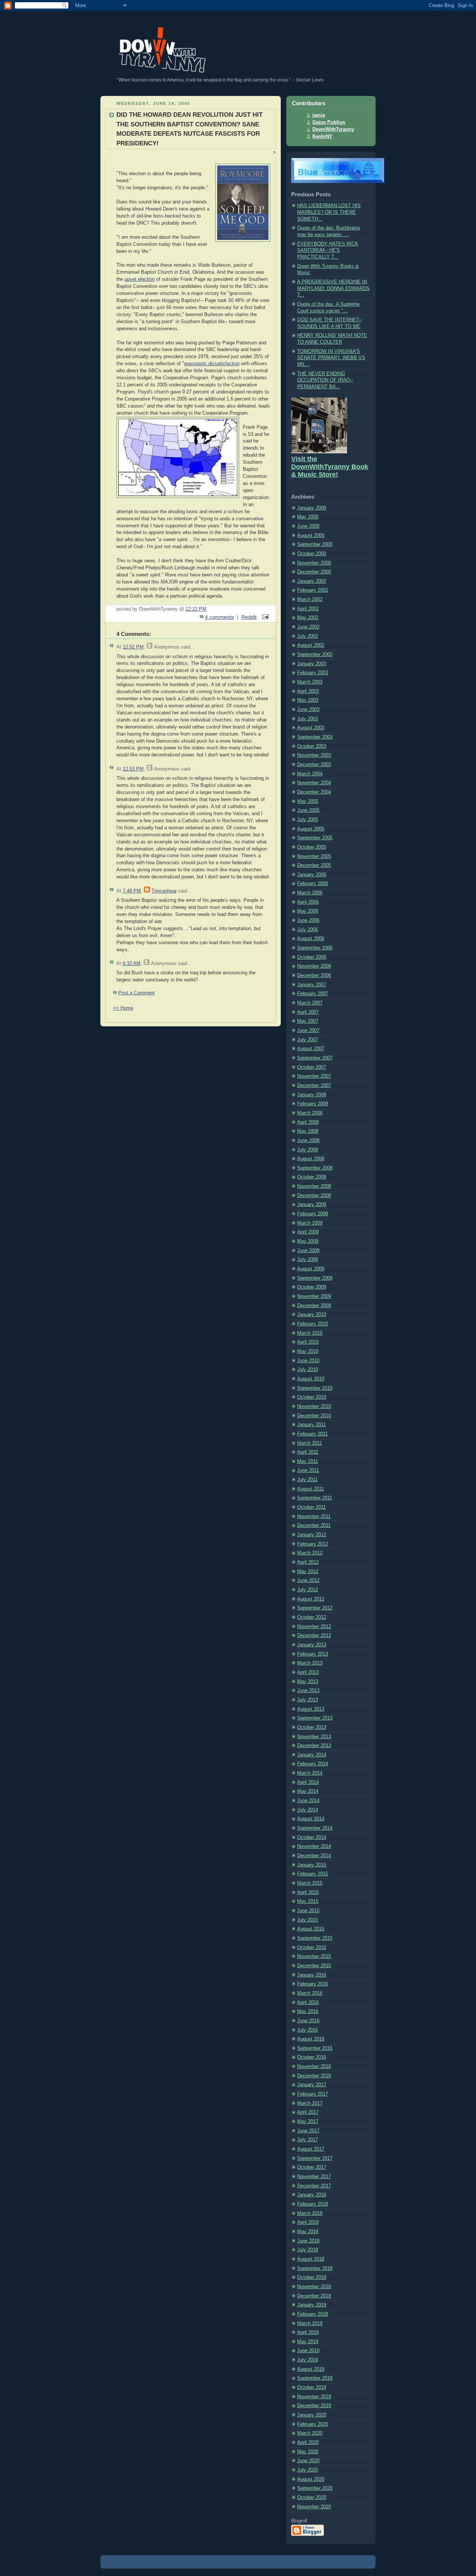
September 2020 (315, 2488)
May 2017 (308, 2122)
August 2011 (311, 1489)
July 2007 (308, 1040)
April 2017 (308, 2112)
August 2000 (311, 536)
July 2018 (308, 2250)
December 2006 (314, 975)
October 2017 (312, 2167)
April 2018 (308, 2222)
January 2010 (312, 1315)
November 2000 (314, 563)
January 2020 (312, 2415)
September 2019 (315, 2378)
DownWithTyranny (333, 129)
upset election (140, 279)
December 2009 (314, 1306)
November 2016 (314, 2067)
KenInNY (322, 136)
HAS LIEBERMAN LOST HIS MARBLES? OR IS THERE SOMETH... (329, 212)
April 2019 (308, 2332)
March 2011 (310, 1443)
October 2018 (312, 2277)
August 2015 (311, 1929)
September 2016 (315, 2048)
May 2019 (308, 2342)
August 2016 (311, 2039)
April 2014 (308, 1782)
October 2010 (312, 1397)
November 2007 (314, 1076)
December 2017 (314, 2186)
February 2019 (313, 2314)
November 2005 (314, 856)
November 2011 (314, 1517)
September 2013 (315, 1718)
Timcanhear (164, 891)
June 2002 (308, 627)
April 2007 (308, 1012)
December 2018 (314, 2296)
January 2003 (312, 664)
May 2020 (308, 2452)
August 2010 (311, 1379)
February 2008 (313, 1104)
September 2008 (315, 1168)
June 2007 (308, 1030)
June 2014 (308, 1801)
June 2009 (308, 1251)
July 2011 (307, 1480)
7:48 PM (132, 891)
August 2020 (311, 2479)
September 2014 (315, 1828)
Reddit (249, 617)
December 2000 (314, 572)
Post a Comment (136, 993)
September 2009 (315, 1278)
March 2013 (310, 1663)
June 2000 (308, 526)
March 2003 (310, 682)
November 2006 (314, 966)
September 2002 (315, 655)
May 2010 (308, 1351)
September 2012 (315, 1608)
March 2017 (310, 2103)
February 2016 (313, 1984)
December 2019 (314, 2406)
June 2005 (308, 810)
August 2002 (311, 645)
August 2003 (311, 728)
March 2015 (310, 1883)
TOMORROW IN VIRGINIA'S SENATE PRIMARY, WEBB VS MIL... (331, 358)
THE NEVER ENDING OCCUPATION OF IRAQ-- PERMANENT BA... (325, 380)
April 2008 (308, 1122)
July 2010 (308, 1370)
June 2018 (308, 2241)
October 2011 (311, 1507)
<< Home (123, 1008)
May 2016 (308, 2011)
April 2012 (308, 1562)
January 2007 (312, 985)
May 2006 (308, 911)
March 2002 (310, 599)
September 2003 (315, 737)
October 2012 (312, 1617)
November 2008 (314, 1186)
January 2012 (312, 1535)
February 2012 (313, 1544)
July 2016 (308, 2030)
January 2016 (312, 1975)
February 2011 (312, 1434)
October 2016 (312, 2057)
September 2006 (315, 948)
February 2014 (313, 1764)
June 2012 (308, 1580)
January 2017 (312, 2085)
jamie (319, 115)
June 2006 (308, 920)
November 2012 (314, 1627)
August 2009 (311, 1269)
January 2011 (311, 1425)
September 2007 (315, 1058)
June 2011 (308, 1470)
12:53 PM (133, 769)
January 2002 (312, 581)
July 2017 (308, 2140)
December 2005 (314, 865)
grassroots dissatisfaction (212, 364)
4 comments (219, 617)
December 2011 (314, 1525)
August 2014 (311, 1819)
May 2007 (308, 1021)
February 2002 (313, 590)
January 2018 (312, 2195)
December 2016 (314, 2076)
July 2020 (308, 2470)
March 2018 (310, 2213)
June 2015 (308, 1911)
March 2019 (310, 2323)
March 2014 (310, 1773)
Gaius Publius (329, 122)
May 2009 (308, 1241)
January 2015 (312, 1865)
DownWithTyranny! (116, 22)
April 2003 (308, 691)
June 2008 (308, 1141)
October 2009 (312, 1287)
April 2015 (308, 1892)
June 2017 (308, 2131)
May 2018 (308, 2232)
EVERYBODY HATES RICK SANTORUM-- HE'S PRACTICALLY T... (328, 250)
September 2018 (315, 2268)
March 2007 (310, 1003)
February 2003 (313, 673)
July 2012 (308, 1590)
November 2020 (314, 2507)
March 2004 (310, 774)
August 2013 (311, 1709)
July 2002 (308, 636)
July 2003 (308, 719)
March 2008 (310, 1113)
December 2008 (314, 1196)
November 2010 (314, 1406)
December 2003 (314, 765)
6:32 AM (132, 964)
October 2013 (312, 1727)
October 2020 (312, 2498)
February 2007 (313, 994)
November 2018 (314, 2287)
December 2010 (314, 1416)
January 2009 (312, 1205)
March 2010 (310, 1333)
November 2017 (314, 2177)
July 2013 (308, 1700)
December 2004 (314, 792)
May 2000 (308, 517)
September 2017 (315, 2158)
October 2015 (312, 1948)
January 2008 (312, 1095)
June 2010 (308, 1361)
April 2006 (308, 902)
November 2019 (314, 2397)
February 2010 (313, 1324)
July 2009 (308, 1260)
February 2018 (313, 2204)
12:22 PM (196, 609)
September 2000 (315, 544)
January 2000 (312, 508)
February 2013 (313, 1654)
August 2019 (311, 2369)
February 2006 (313, 884)
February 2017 (313, 2094)
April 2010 (308, 1342)
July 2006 (308, 930)
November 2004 (314, 783)
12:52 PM (133, 647)
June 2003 (308, 710)
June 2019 (308, 2351)
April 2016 (308, 2003)
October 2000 (312, 554)
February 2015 (313, 1874)
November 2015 (314, 1956)
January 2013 (312, 1645)
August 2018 (311, 2259)
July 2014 (308, 1810)
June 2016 (308, 2021)
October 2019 (312, 2387)
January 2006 (312, 875)
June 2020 (308, 2461)
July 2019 (308, 2360)
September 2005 (315, 838)
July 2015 (308, 1920)
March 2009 (310, 1223)
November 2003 (314, 755)
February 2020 (313, 2424)
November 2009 (314, 1296)
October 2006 (312, 957)
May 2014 (308, 1791)
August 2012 (311, 1599)
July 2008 (308, 1150)
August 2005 (311, 829)
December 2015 (314, 1966)
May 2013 (308, 1682)
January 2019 (312, 2305)
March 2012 (310, 1553)
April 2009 (308, 1232)
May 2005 (308, 801)
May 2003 (308, 700)
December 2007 (314, 1086)
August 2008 (311, 1159)
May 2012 (308, 1572)
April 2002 (308, 609)
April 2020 (308, 2442)
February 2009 (313, 1214)
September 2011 (315, 1498)
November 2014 (314, 1846)
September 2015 (315, 1938)
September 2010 (315, 1388)
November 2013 (314, 1737)
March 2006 (310, 893)
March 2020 (310, 2433)
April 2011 (308, 1452)
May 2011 (308, 1461)
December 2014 (314, 1856)
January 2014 (312, 1755)
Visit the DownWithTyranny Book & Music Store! (330, 467)
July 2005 (308, 820)
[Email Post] (264, 617)
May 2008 (308, 1131)
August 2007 (311, 1049)
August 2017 (311, 2149)
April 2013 (308, 1672)
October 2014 (312, 1837)
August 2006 (311, 939)
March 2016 (310, 1993)
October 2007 (312, 1067)
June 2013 (308, 1691)
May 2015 (308, 1901)
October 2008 (312, 1177)
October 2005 (312, 847)
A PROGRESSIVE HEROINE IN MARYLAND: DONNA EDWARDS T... (333, 288)
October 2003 (312, 746)
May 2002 (308, 618)
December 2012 (314, 1636)
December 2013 (314, 1746)
